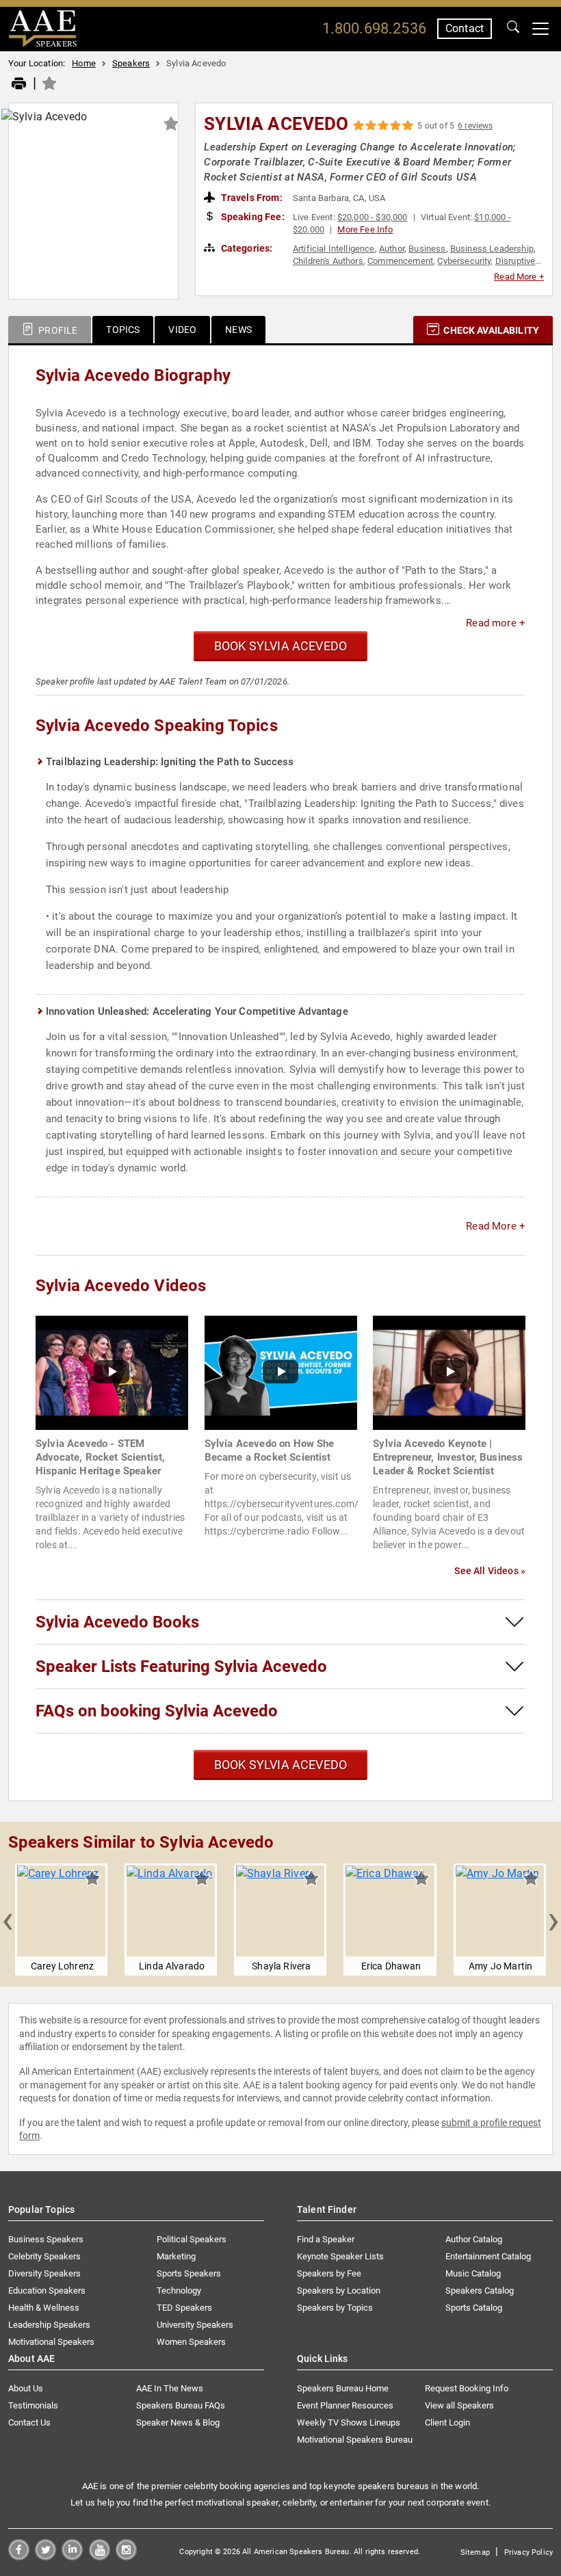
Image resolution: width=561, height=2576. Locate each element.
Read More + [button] (519, 277)
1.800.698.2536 (374, 28)
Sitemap (475, 2552)
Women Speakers (191, 2342)
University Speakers (195, 2325)
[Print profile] (19, 84)
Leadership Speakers (49, 2325)
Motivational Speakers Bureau (355, 2440)
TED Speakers (184, 2308)
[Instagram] (126, 2557)
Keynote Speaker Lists (340, 2256)
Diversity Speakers (44, 2273)
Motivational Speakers (51, 2342)
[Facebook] (19, 2557)
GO (513, 29)
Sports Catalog (474, 2308)
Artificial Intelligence (334, 249)
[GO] (513, 29)
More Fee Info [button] (365, 229)
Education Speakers (47, 2290)
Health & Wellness (44, 2308)
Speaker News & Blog (178, 2422)
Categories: (246, 248)
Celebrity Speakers (44, 2256)
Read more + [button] (496, 623)
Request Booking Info (467, 2388)
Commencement (400, 261)
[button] (8, 1920)
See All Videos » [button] (490, 1571)
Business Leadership (492, 249)
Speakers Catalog (480, 2290)
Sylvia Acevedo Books (117, 1622)
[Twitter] (45, 2557)
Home (84, 63)
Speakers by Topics (335, 2308)
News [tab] (238, 330)
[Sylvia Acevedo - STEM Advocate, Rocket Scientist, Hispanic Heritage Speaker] (112, 1372)
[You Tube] (100, 2557)
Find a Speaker (326, 2239)
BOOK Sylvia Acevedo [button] (280, 646)
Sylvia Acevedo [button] (276, 124)
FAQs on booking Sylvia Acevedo (157, 1711)
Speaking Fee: (252, 217)
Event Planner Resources (345, 2405)
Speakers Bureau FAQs (181, 2405)
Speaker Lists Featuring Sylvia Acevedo (181, 1667)
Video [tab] (182, 330)
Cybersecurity (464, 261)
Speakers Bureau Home (343, 2388)
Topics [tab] (123, 330)
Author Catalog (474, 2239)
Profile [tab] (57, 330)
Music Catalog (473, 2273)
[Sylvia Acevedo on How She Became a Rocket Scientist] (281, 1372)
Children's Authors (328, 261)
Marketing (176, 2256)
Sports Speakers (189, 2273)
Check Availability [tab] (490, 330)
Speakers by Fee (329, 2273)
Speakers (131, 63)
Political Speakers (192, 2239)
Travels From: (251, 198)
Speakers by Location (339, 2290)
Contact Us (29, 2422)
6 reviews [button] (475, 126)
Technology (179, 2290)
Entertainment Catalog (488, 2256)
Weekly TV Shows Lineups (349, 2422)
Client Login (447, 2422)
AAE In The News (170, 2388)
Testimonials (33, 2405)
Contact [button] (465, 28)
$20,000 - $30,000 (373, 217)
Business (427, 249)
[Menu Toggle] (540, 29)
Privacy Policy (529, 2552)
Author (392, 249)
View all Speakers (459, 2405)
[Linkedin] (72, 2557)
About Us (26, 2388)
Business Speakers (46, 2239)
